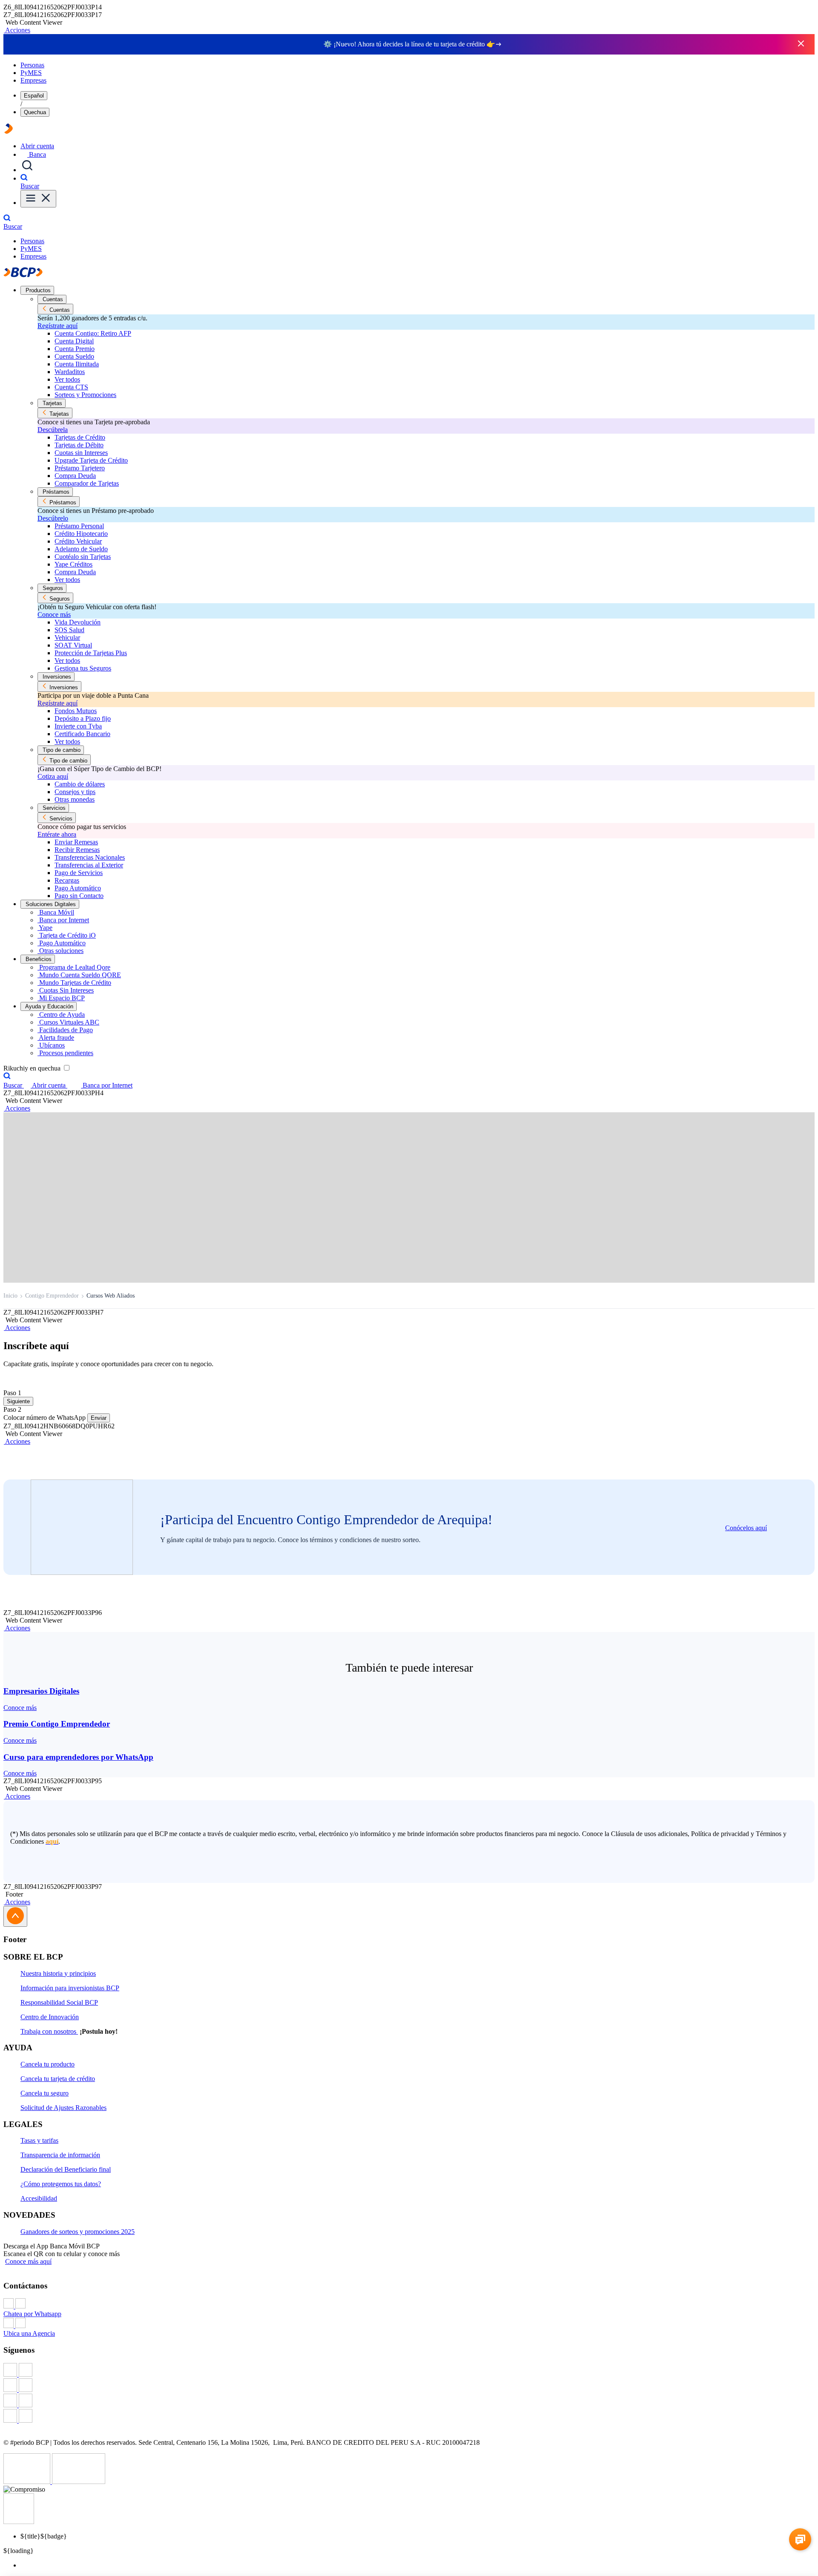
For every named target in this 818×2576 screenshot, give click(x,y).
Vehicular (67, 638)
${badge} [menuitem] (44, 2536)
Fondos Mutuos (76, 711)
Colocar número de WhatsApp (45, 1418)
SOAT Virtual (73, 645)
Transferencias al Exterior (89, 865)
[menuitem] (418, 2565)
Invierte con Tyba (78, 726)
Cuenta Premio (75, 349)
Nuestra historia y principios (58, 1973)
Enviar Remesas (76, 842)
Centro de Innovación (50, 2017)
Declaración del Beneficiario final (66, 2169)
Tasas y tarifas (39, 2140)
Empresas (33, 80)
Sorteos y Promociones (85, 395)
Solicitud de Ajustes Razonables (63, 2108)
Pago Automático (78, 888)
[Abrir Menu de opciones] (38, 199)
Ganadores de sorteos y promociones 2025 (78, 2232)
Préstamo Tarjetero (80, 468)
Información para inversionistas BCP (70, 1988)
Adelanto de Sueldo (81, 549)
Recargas (67, 880)
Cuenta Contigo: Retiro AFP (93, 333)
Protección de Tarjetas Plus (91, 653)
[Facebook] (409, 2371)
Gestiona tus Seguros (83, 668)
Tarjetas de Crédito (80, 437)
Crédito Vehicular (78, 541)
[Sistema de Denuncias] (28, 2482)
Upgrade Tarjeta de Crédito (91, 460)
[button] (17, 30)
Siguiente (18, 1401)
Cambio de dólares (80, 784)
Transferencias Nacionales (90, 857)
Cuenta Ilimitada (77, 364)
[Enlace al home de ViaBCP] (9, 131)
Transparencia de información (60, 2155)
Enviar (99, 1418)
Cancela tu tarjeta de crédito (58, 2079)
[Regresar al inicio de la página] (15, 1916)
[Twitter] (409, 2386)
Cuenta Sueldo (74, 356)
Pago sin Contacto (79, 896)
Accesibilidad (39, 2198)
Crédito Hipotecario (81, 534)
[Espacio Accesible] (19, 2522)
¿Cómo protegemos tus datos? (61, 2184)
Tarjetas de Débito (79, 445)
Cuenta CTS (71, 387)
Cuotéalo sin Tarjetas (83, 557)
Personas (32, 65)
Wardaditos (70, 372)
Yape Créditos (73, 564)
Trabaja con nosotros (49, 2031)
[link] (409, 1699)
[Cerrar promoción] (801, 44)
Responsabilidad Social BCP (59, 2002)
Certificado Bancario (82, 734)
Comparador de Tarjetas (87, 483)
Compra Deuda (75, 476)
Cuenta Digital (74, 341)
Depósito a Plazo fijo (83, 718)
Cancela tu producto (48, 2064)
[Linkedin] (409, 2417)
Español (34, 96)
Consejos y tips (75, 792)
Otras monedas (75, 799)
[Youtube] (409, 2401)
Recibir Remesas (77, 850)
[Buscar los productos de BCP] (27, 170)
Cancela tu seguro (45, 2093)
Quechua (35, 112)
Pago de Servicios (79, 873)
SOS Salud (69, 630)
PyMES (31, 73)
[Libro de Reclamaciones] (79, 2482)
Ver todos (67, 379)
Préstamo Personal (79, 526)
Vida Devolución (78, 622)
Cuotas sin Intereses (81, 453)
